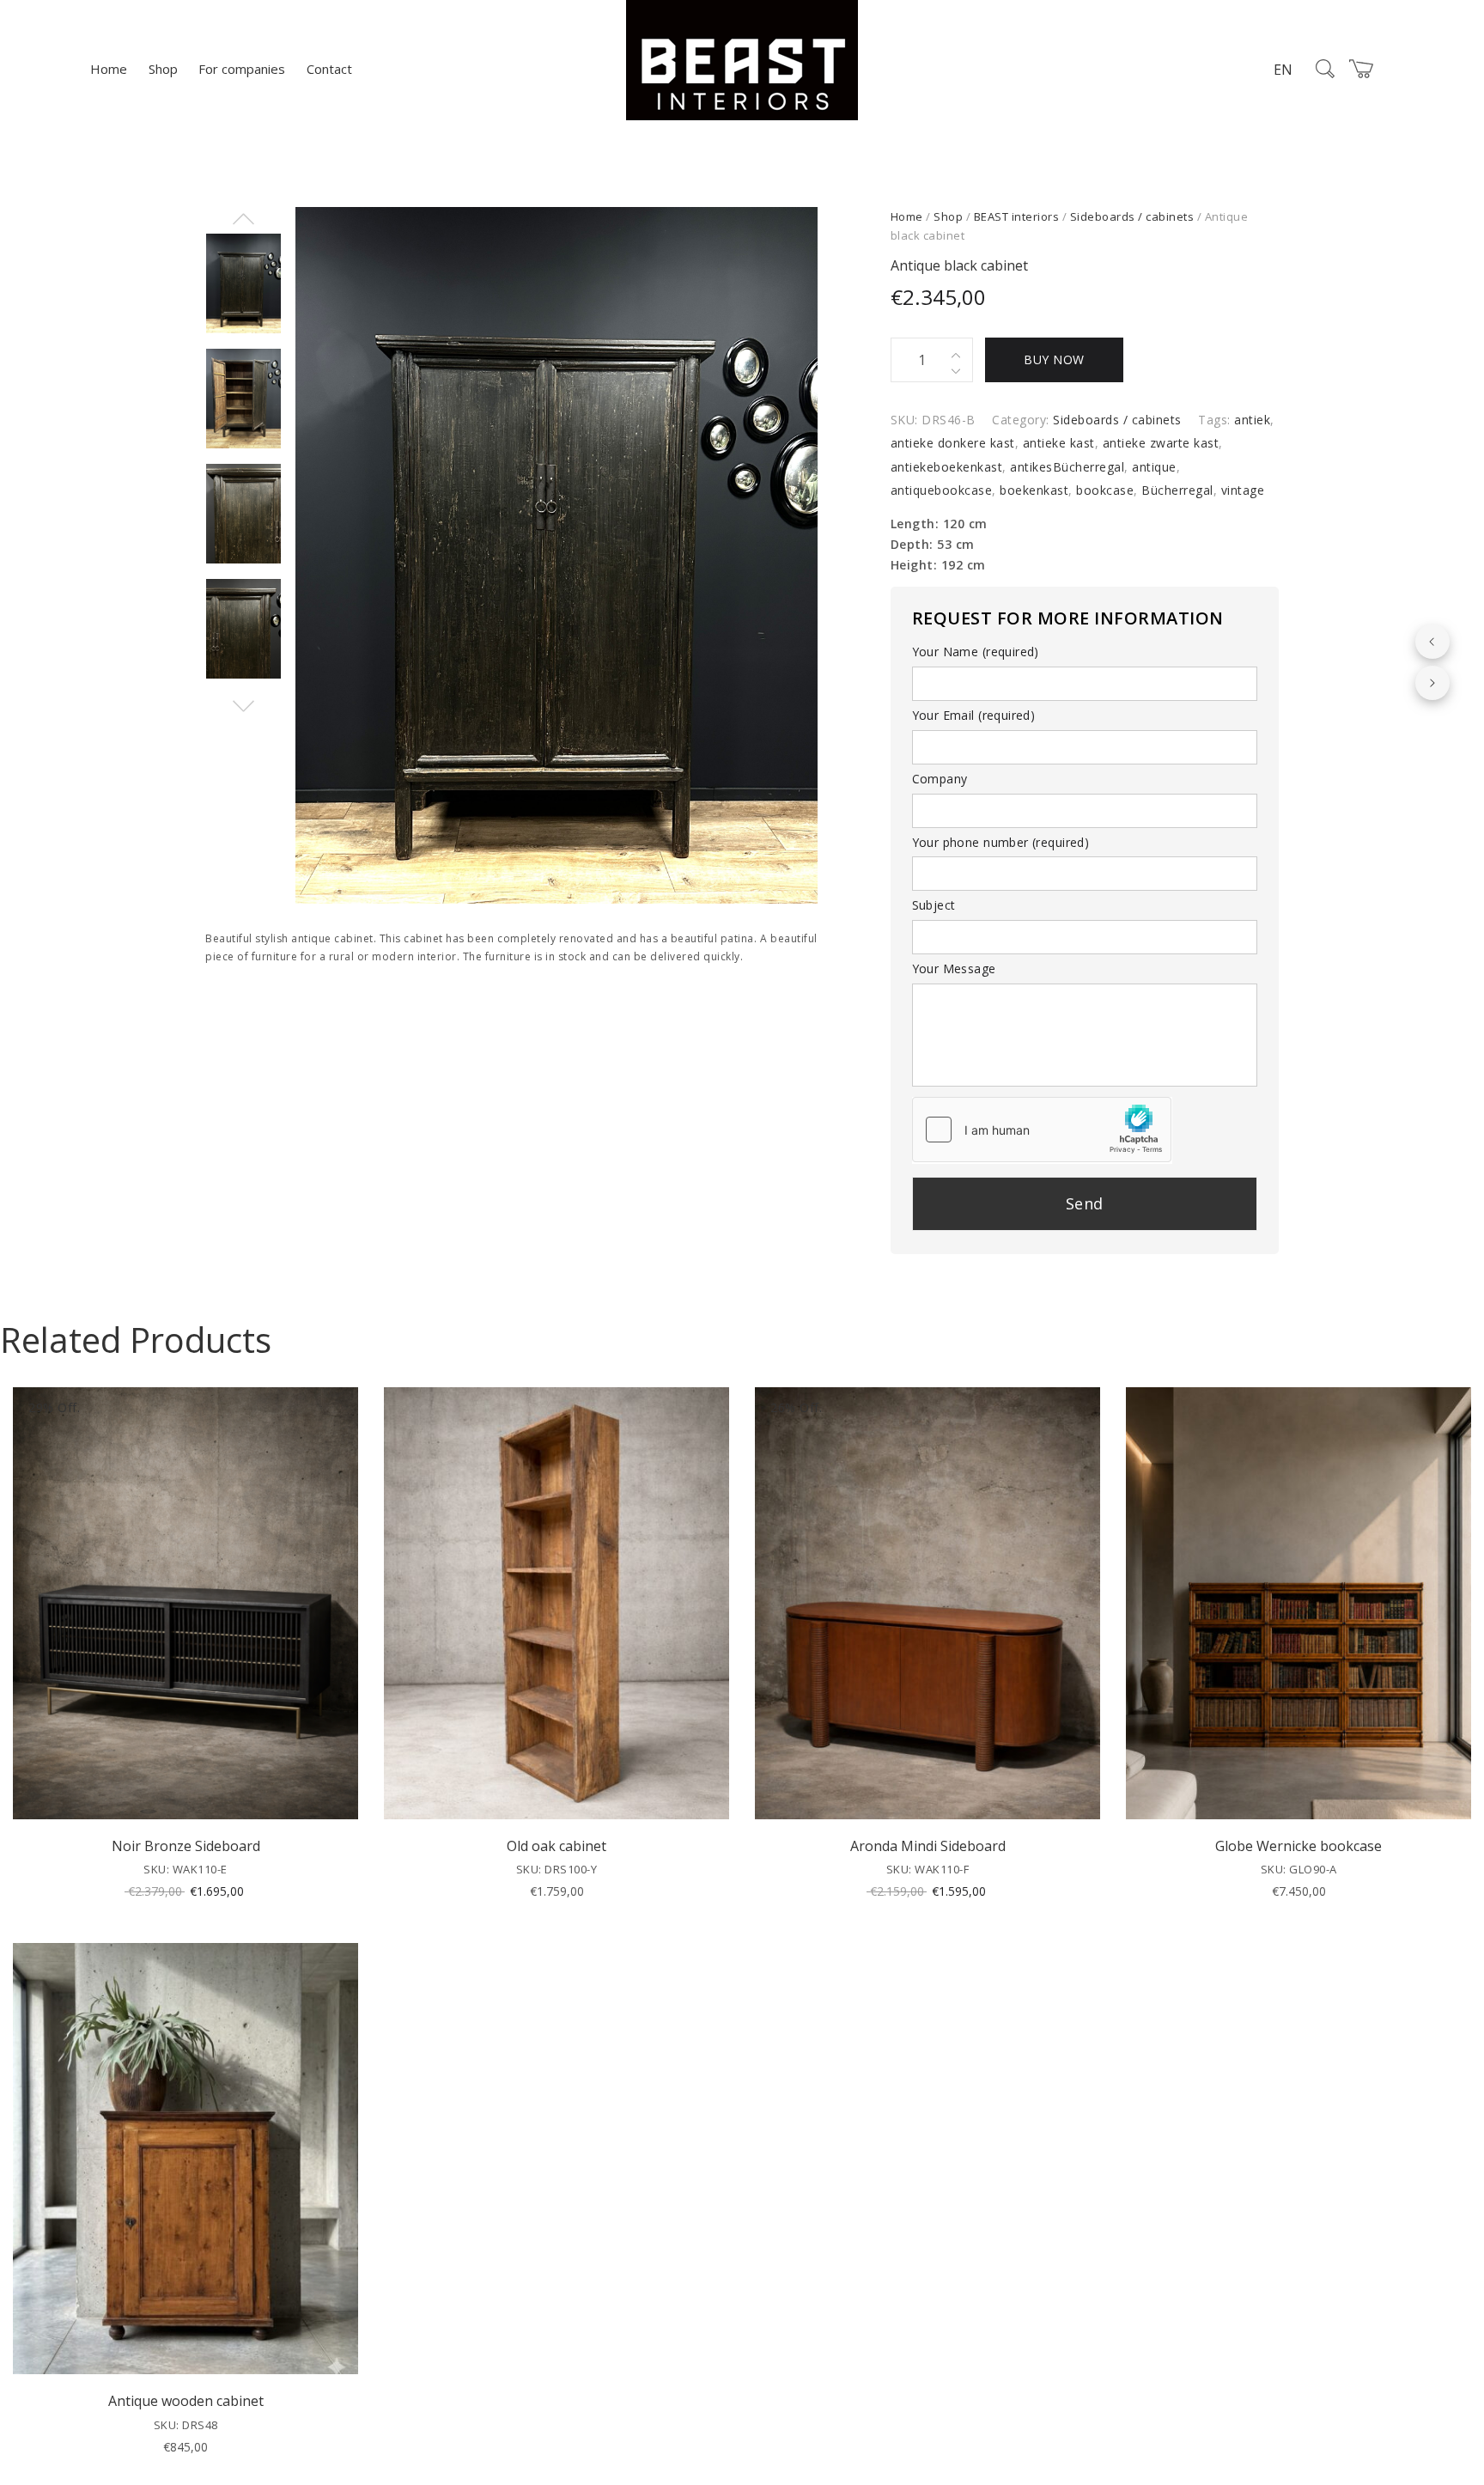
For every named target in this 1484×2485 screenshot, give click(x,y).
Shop (163, 69)
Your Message (954, 968)
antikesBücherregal (1067, 467)
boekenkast (1034, 490)
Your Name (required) (976, 652)
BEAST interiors (1017, 216)
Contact (329, 69)
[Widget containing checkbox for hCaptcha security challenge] (1042, 1130)
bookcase (1105, 490)
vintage (1243, 490)
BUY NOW (1054, 359)
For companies (242, 69)
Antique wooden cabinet (186, 2401)
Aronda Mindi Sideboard (928, 1846)
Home (109, 69)
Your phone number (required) (1001, 842)
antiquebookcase (942, 490)
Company (940, 779)
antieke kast (1059, 443)
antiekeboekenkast (947, 467)
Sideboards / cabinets (1132, 216)
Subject (934, 905)
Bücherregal (1177, 490)
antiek (1252, 420)
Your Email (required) (974, 715)
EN (1283, 70)
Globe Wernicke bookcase (1298, 1846)
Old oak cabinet (556, 1846)
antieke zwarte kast (1161, 443)
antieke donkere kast (953, 443)
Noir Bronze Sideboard (186, 1846)
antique (1154, 467)
